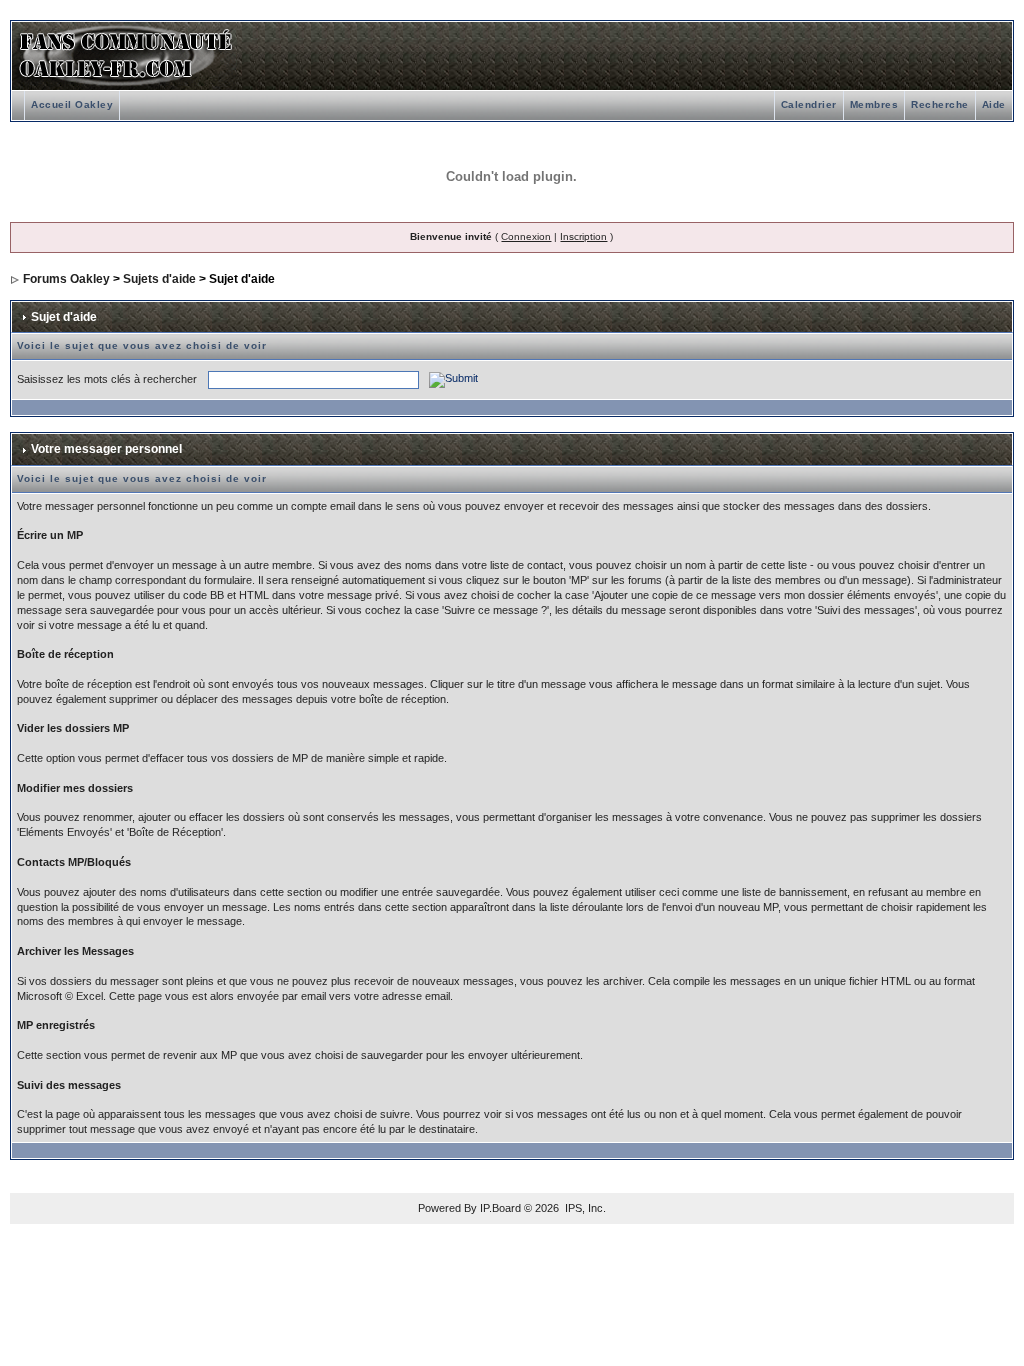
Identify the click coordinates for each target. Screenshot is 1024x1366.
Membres (874, 104)
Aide (994, 104)
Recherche (940, 104)
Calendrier (809, 104)
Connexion (526, 236)
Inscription (583, 236)
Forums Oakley (66, 279)
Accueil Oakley (72, 104)
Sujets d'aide (159, 279)
